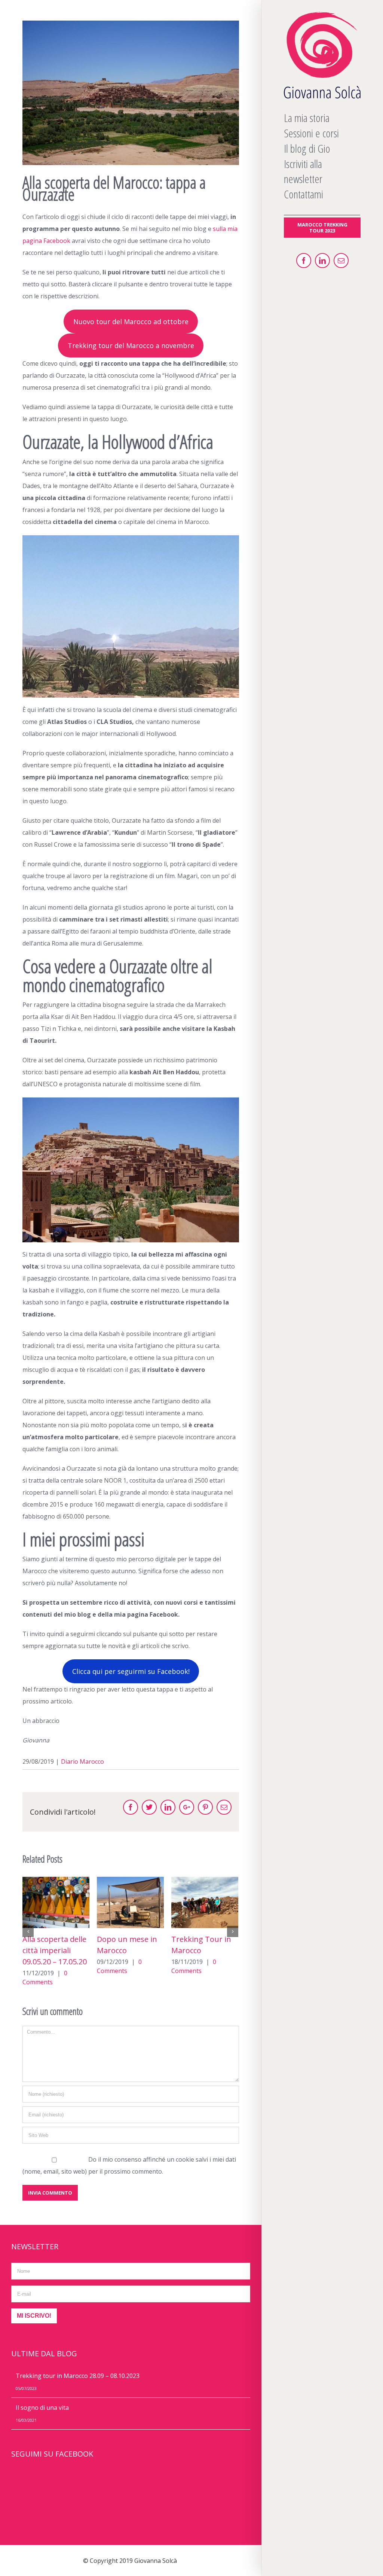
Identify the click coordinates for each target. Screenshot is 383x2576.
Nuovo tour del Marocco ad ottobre (131, 322)
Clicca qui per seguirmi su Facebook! (131, 1671)
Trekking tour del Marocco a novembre (131, 345)
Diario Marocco (82, 1762)
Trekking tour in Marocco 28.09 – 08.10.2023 (200, 1950)
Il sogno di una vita (42, 2408)
